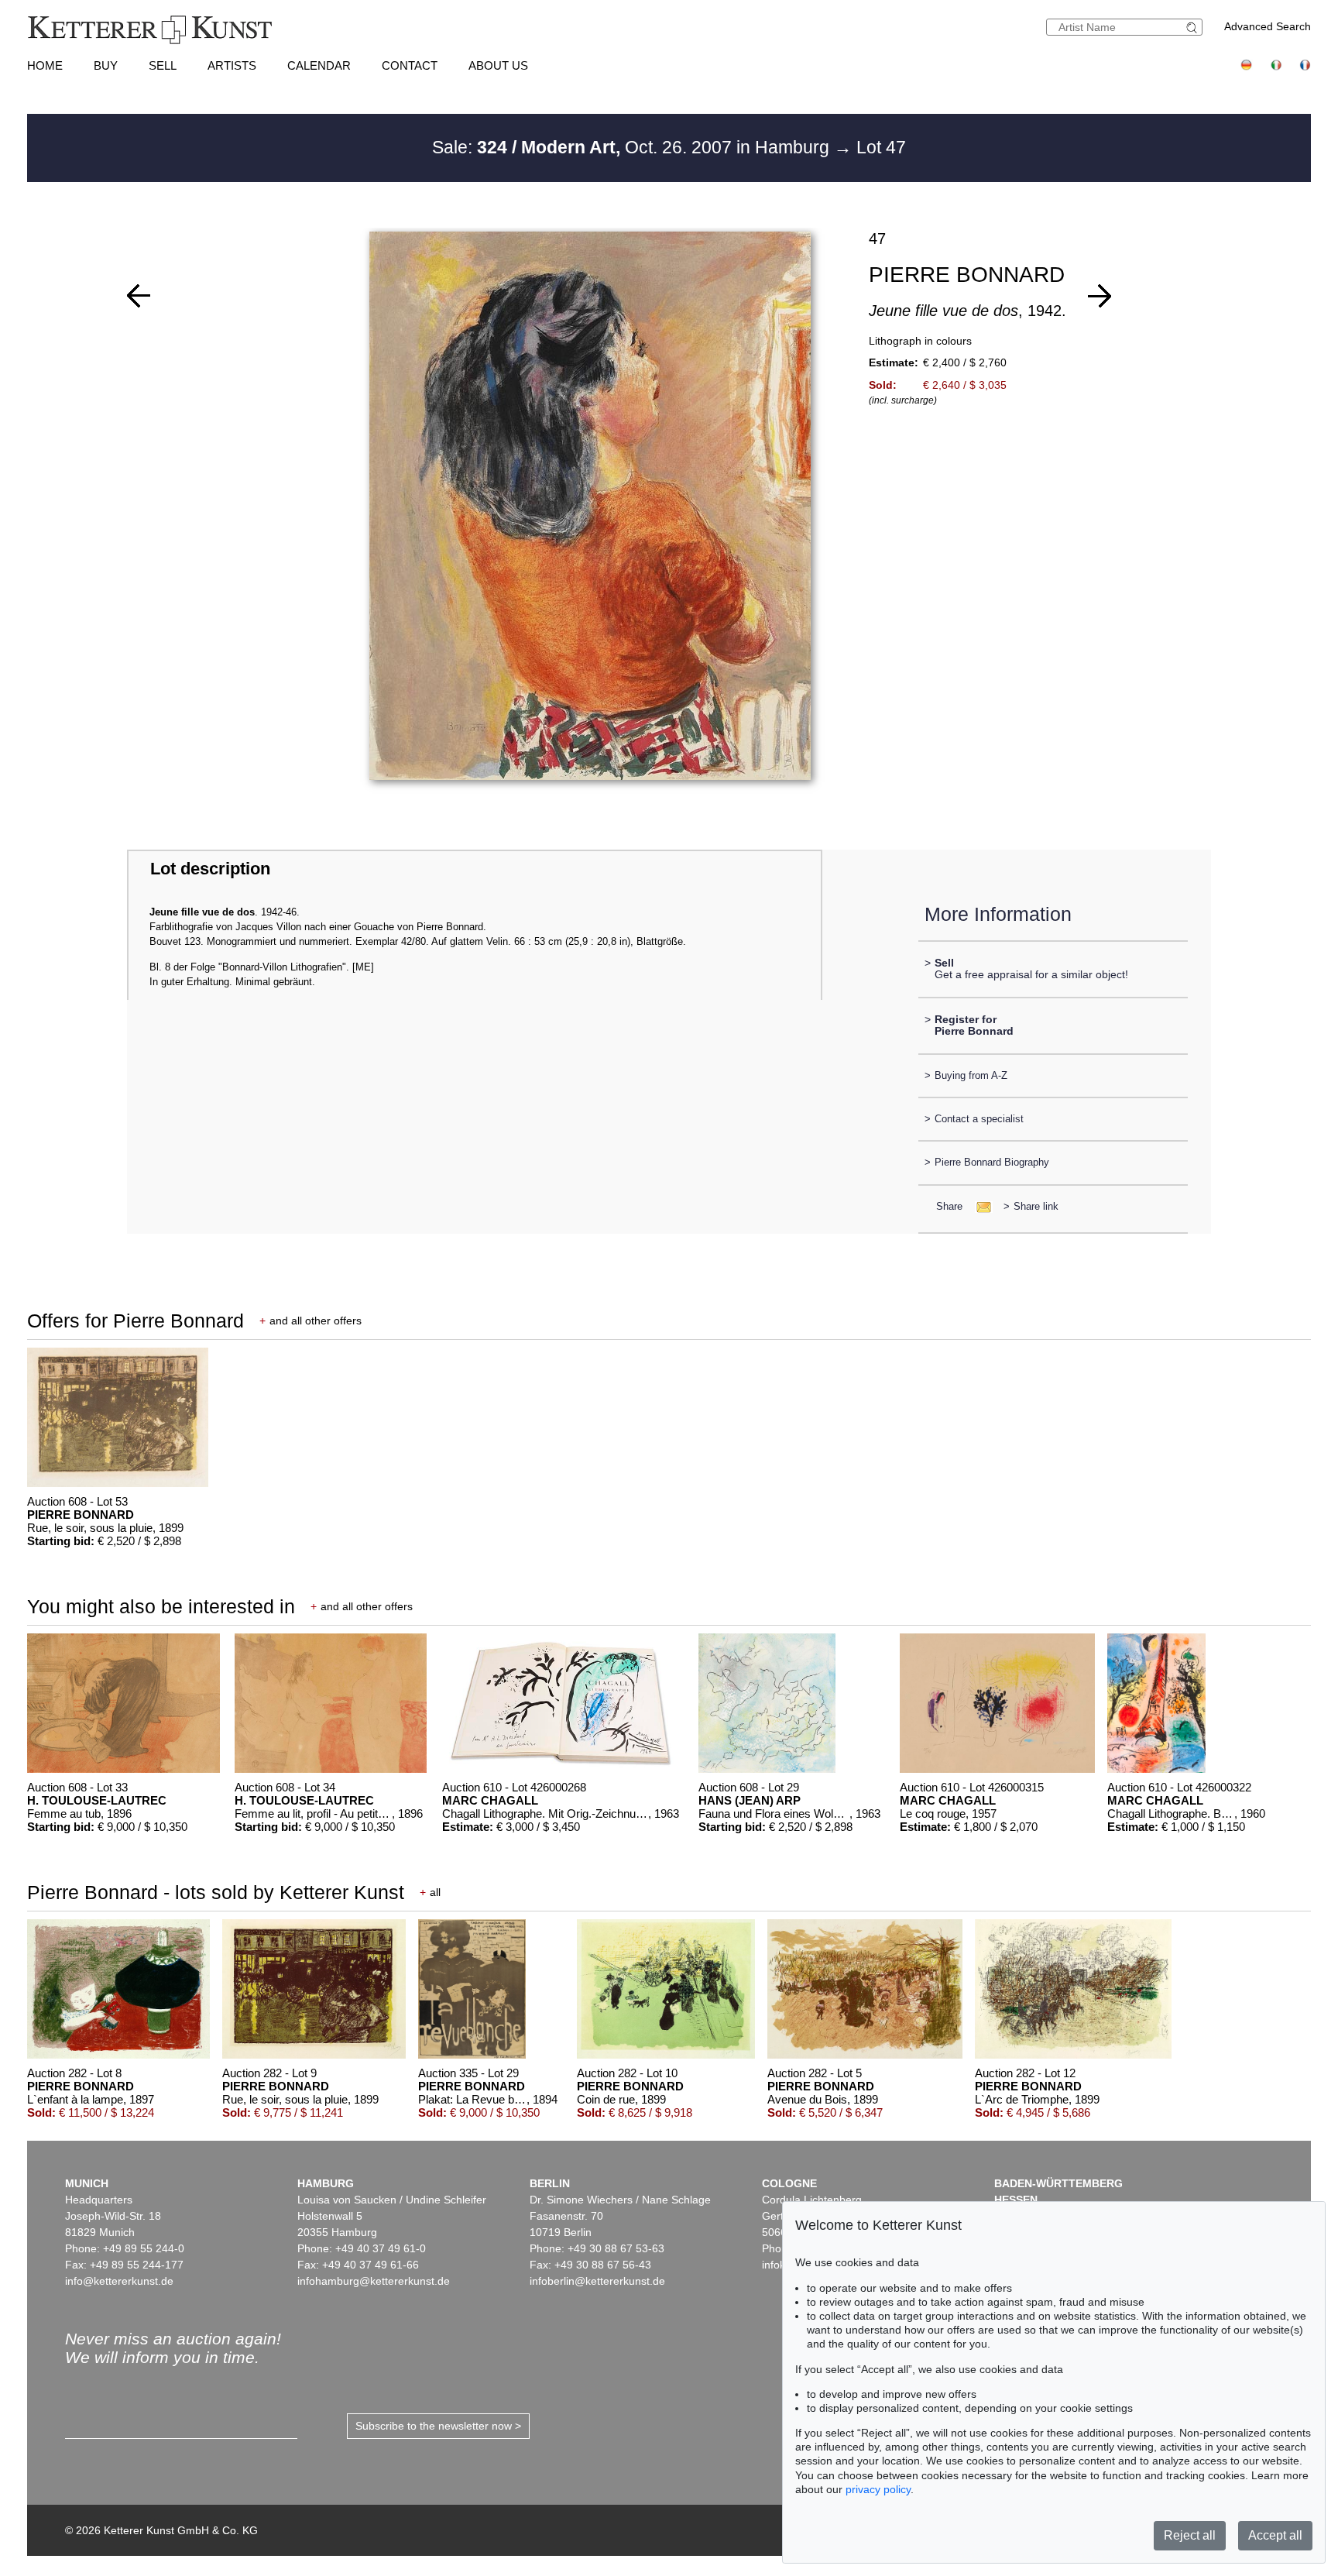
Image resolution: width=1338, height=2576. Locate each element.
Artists (232, 65)
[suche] (1194, 27)
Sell (163, 65)
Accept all (1275, 2535)
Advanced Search (1268, 26)
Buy (106, 65)
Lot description (210, 869)
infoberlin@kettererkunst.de (597, 2281)
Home (45, 65)
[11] (1100, 296)
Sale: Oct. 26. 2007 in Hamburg (633, 147)
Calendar (319, 65)
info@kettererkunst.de (119, 2281)
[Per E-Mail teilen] (979, 1206)
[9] (139, 296)
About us (498, 65)
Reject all (1190, 2535)
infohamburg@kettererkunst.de (374, 2281)
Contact (410, 65)
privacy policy (878, 2489)
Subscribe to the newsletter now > (438, 2426)
